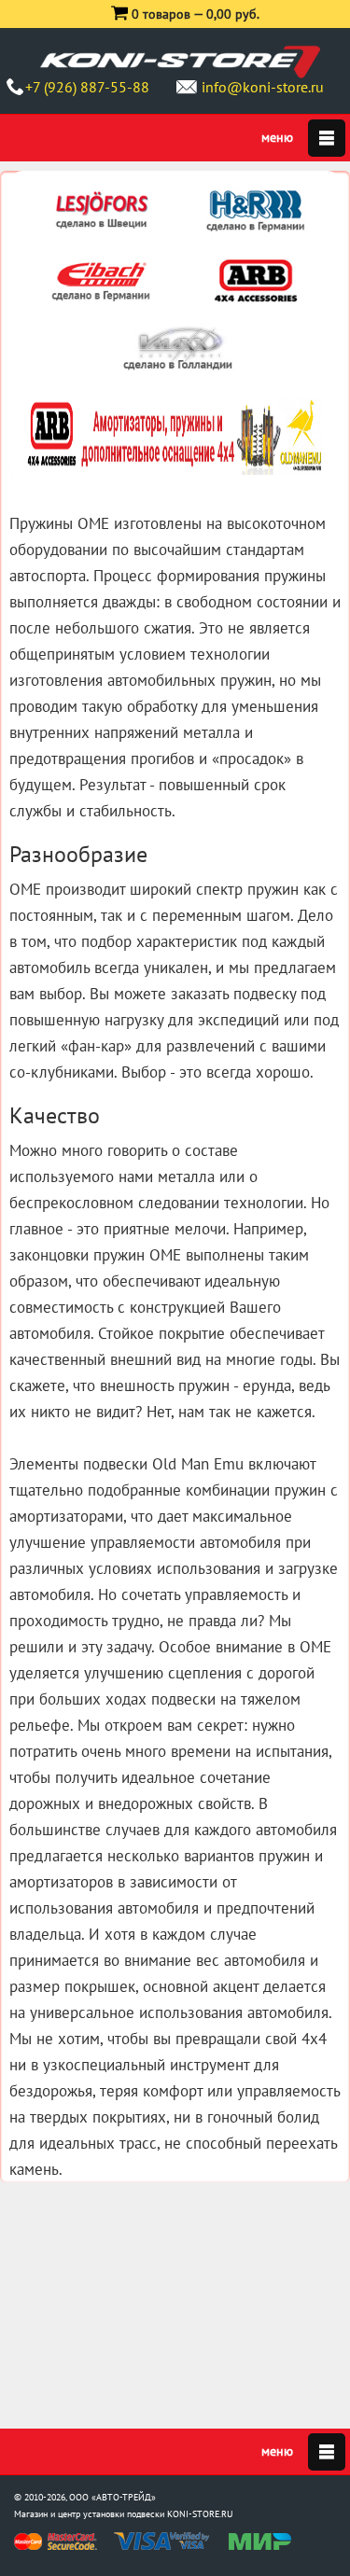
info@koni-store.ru (263, 87)
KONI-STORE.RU (200, 2514)
